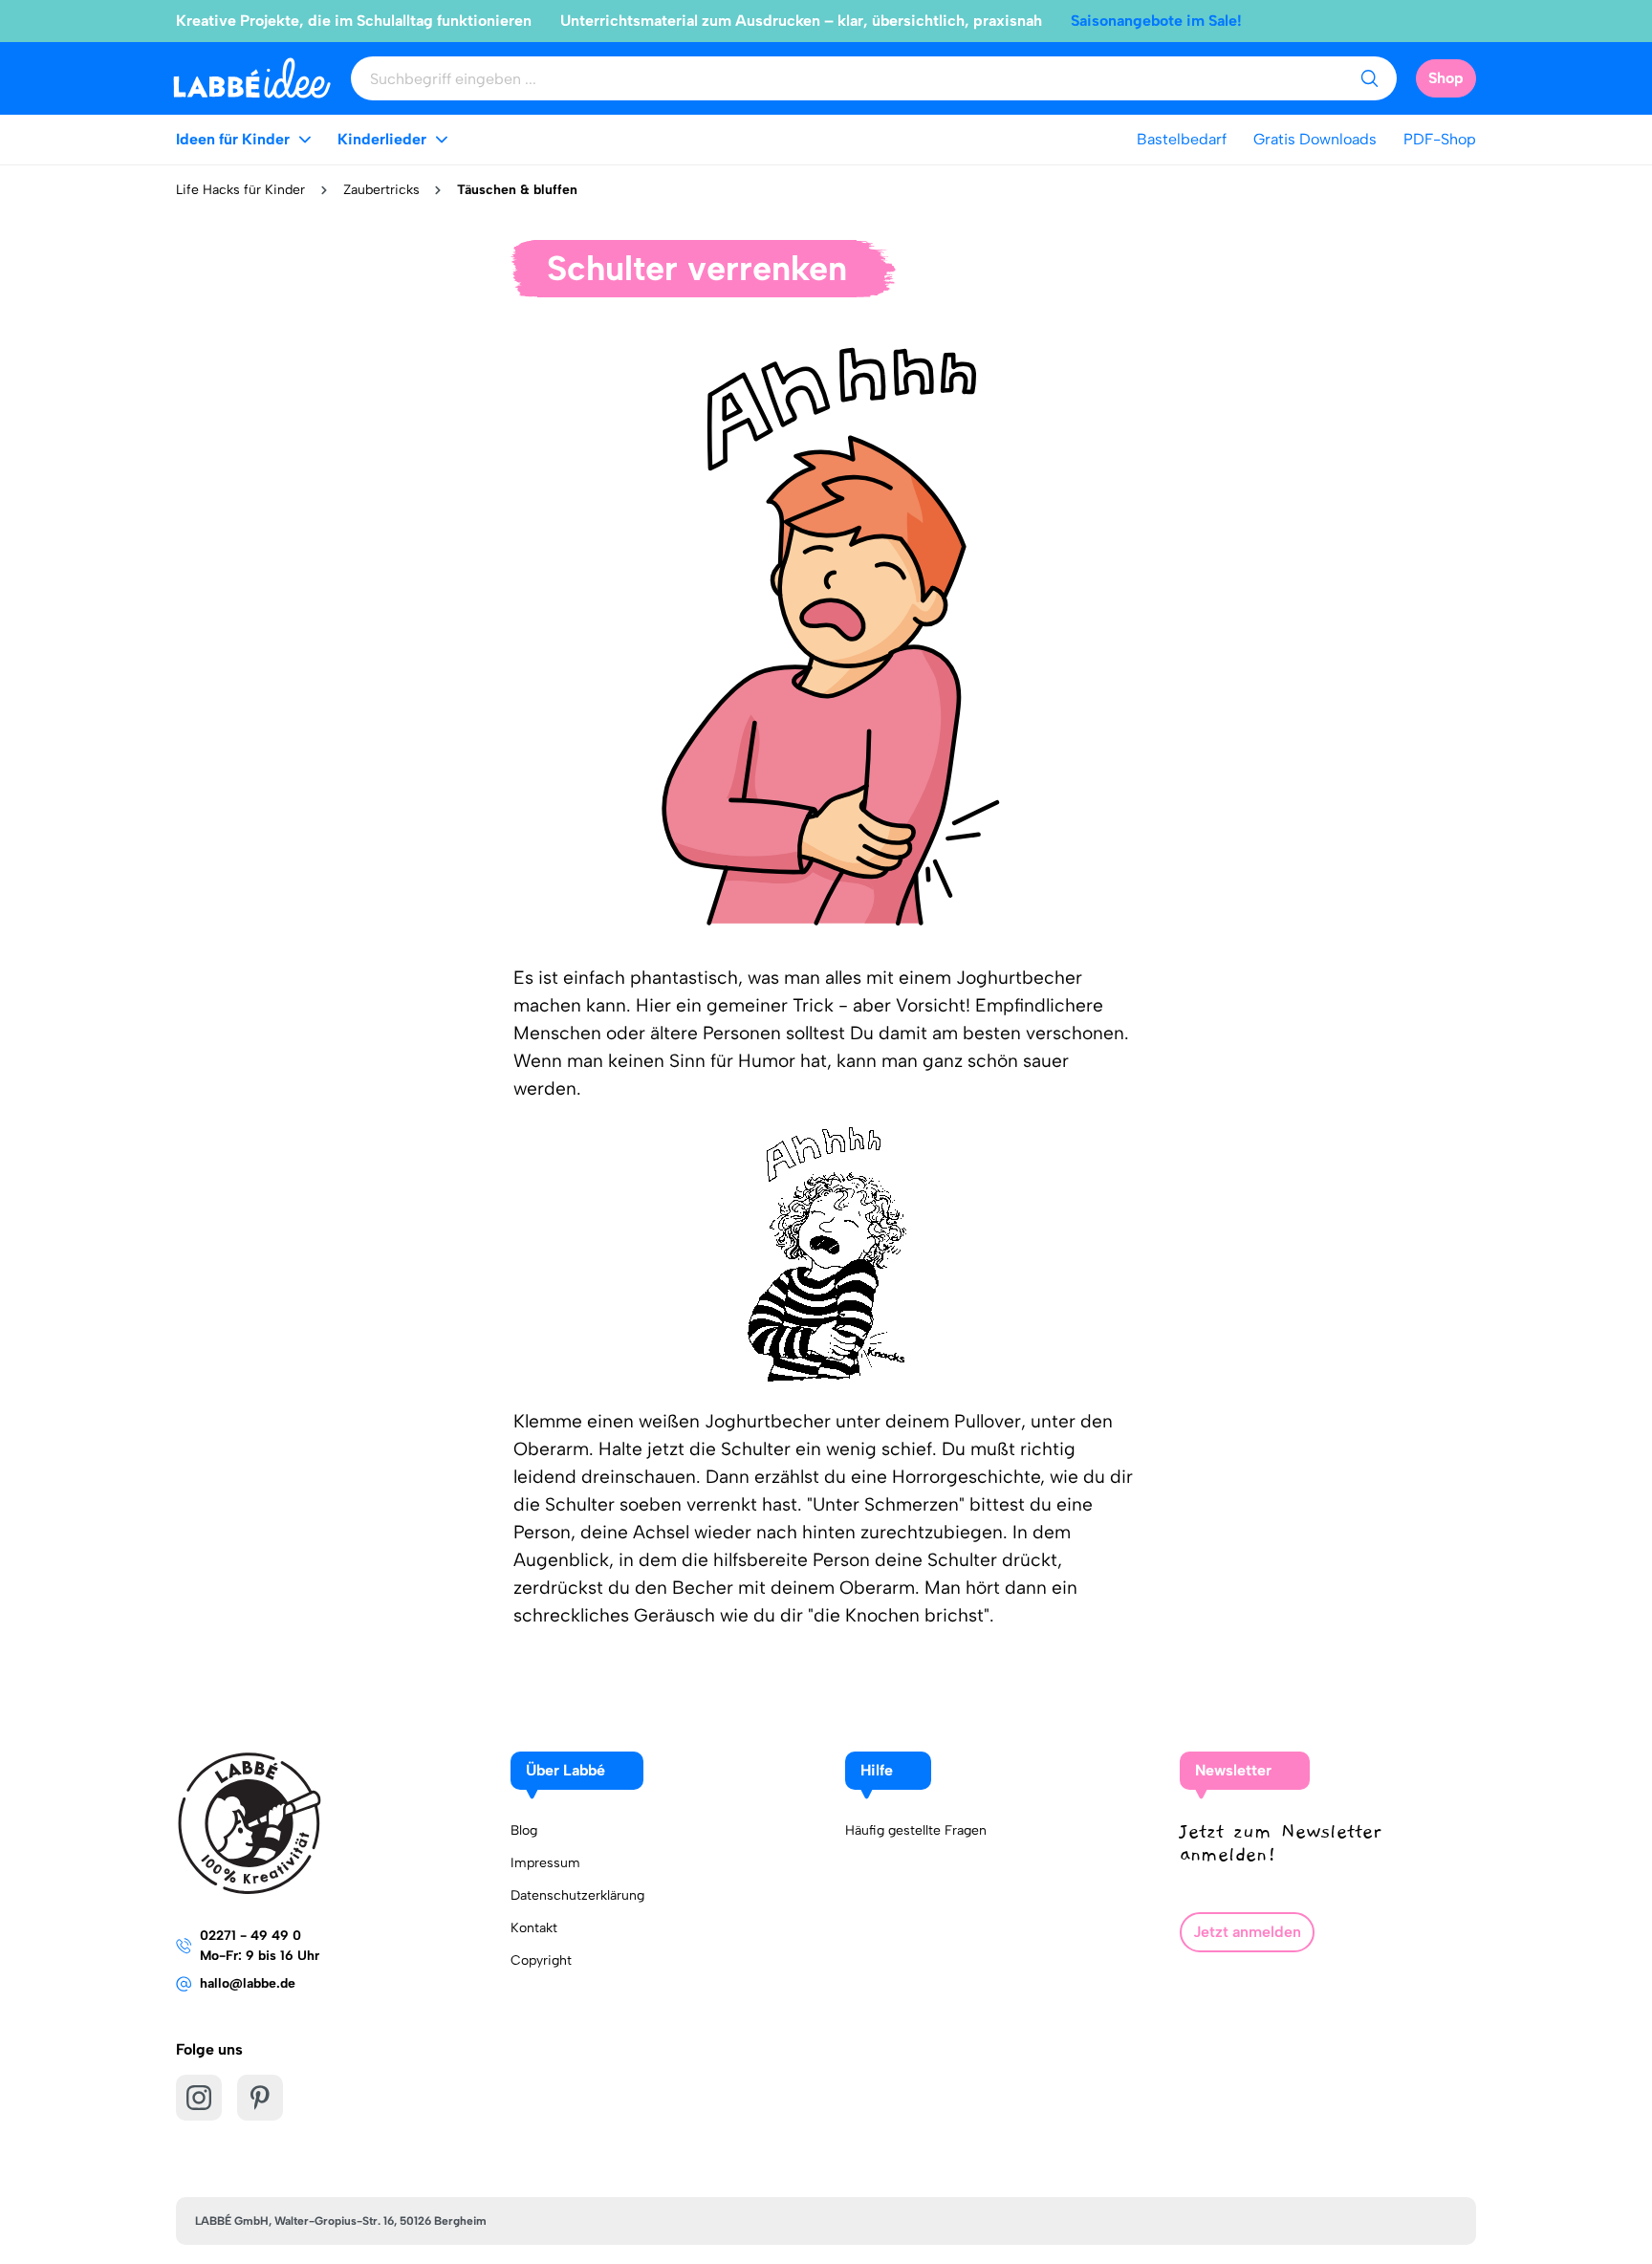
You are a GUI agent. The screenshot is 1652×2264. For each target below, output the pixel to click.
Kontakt (534, 1928)
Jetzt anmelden (1247, 1932)
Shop (1446, 78)
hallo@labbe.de (248, 1983)
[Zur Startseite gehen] (252, 78)
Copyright (541, 1960)
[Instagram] (199, 2098)
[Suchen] (1369, 78)
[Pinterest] (260, 2098)
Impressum (545, 1863)
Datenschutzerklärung (577, 1895)
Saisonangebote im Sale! (1156, 21)
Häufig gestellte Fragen (916, 1830)
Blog (524, 1830)
